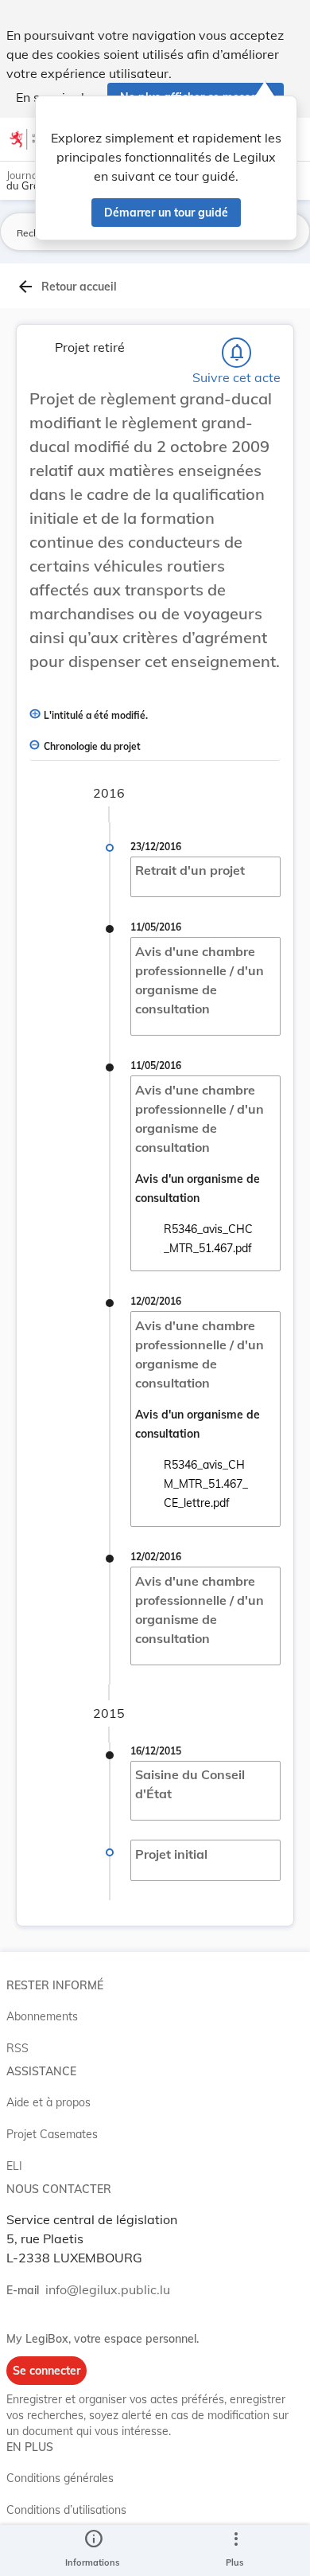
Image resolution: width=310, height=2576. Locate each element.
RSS (17, 2048)
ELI (14, 2166)
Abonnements (42, 2016)
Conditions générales (60, 2478)
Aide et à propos (48, 2102)
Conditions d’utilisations (66, 2510)
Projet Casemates (52, 2134)
